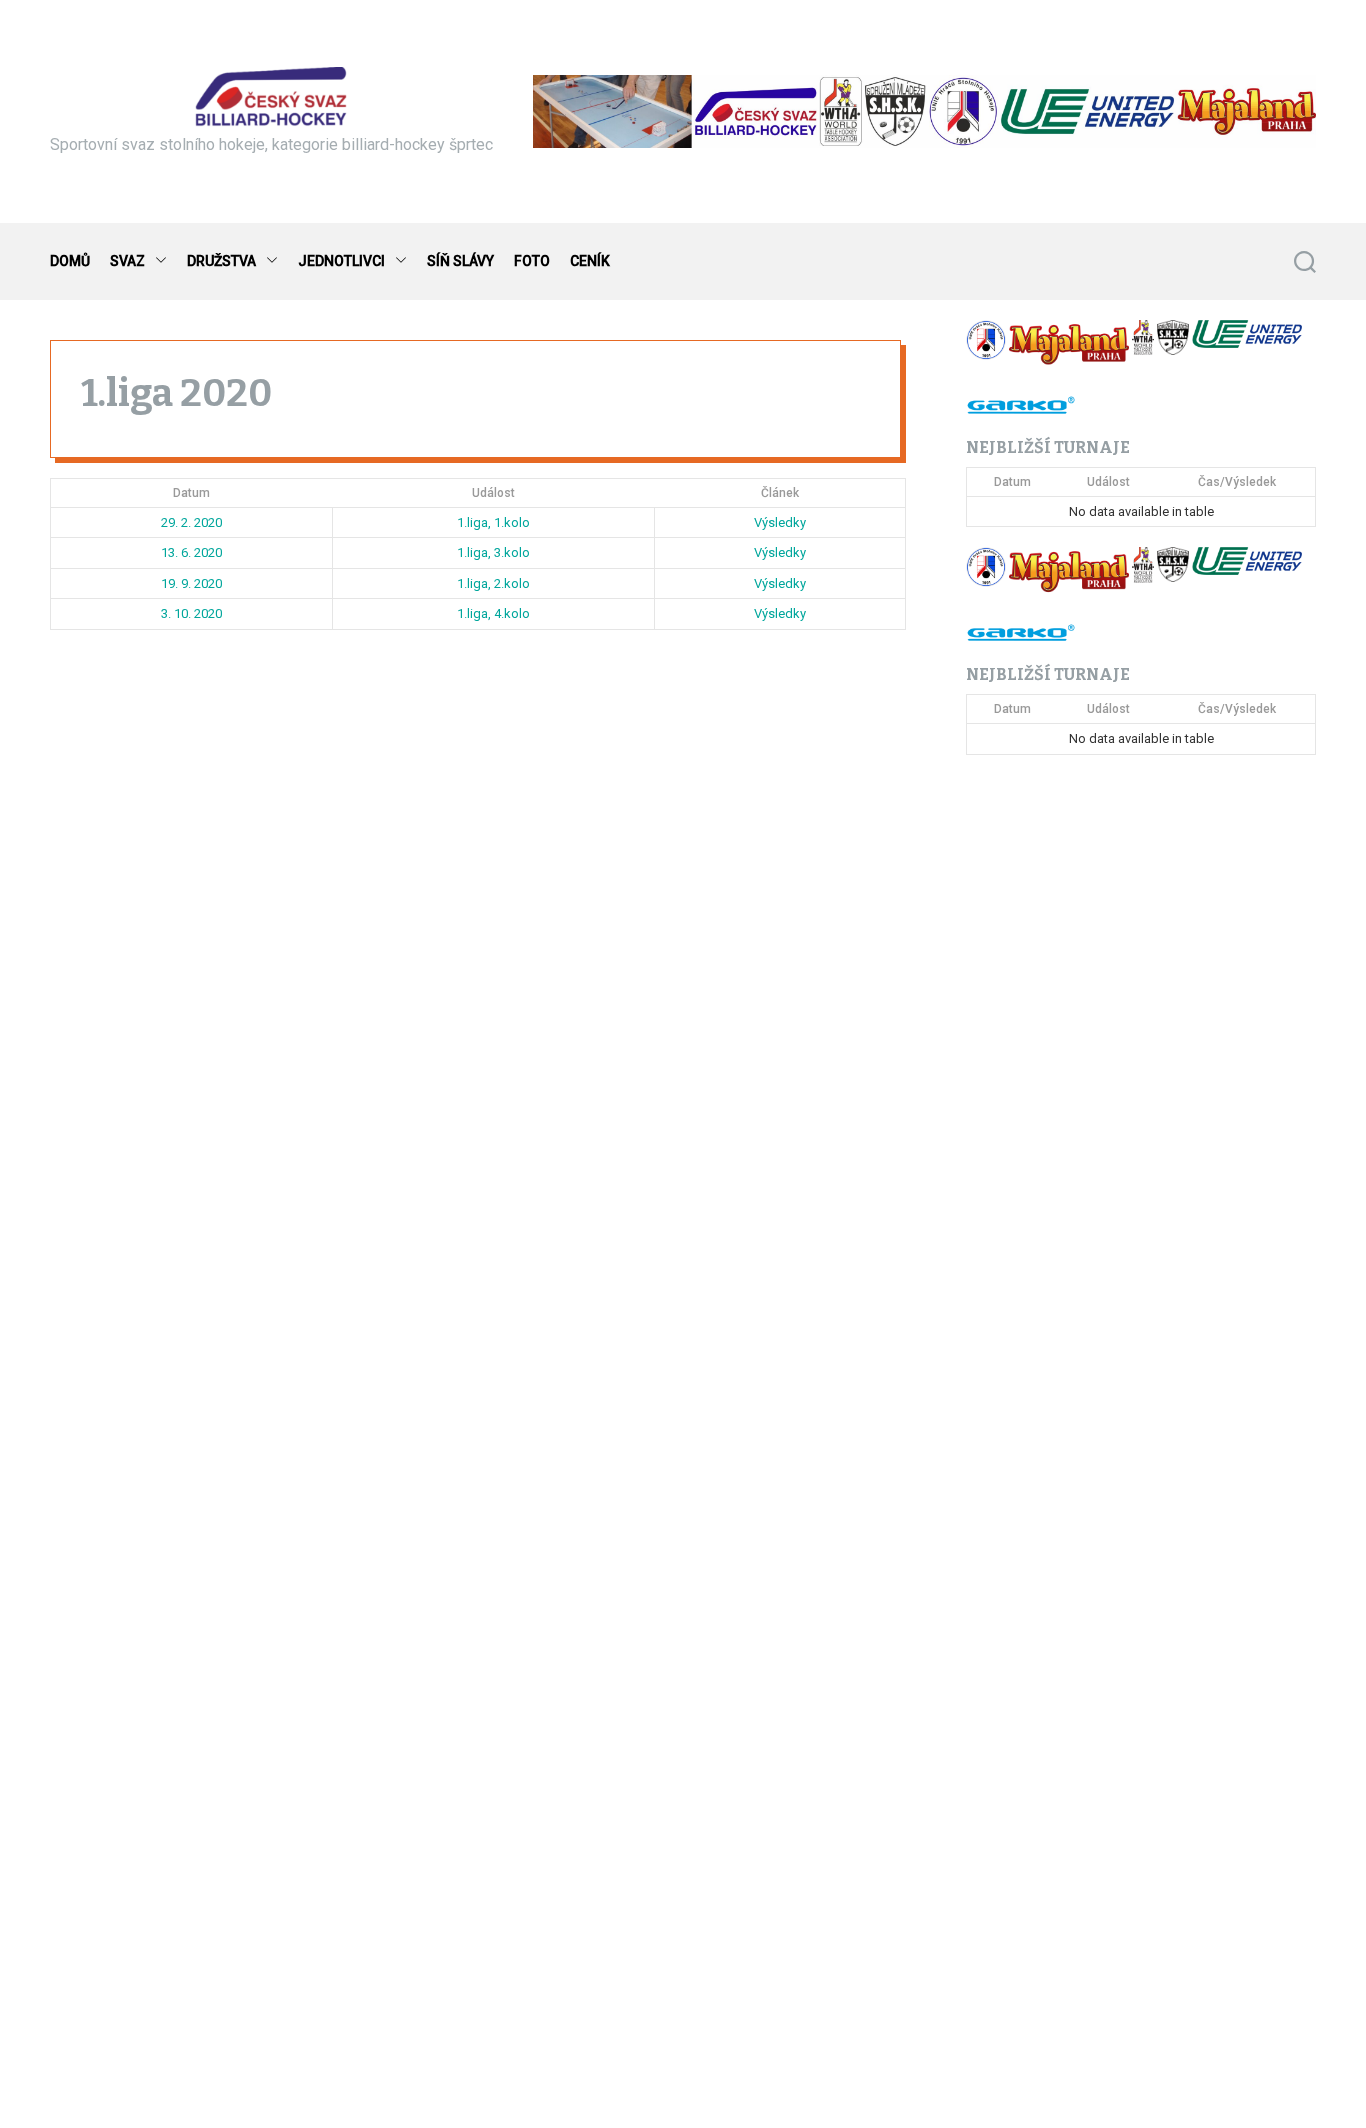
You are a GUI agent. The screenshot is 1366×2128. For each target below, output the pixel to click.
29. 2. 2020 (191, 522)
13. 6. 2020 (191, 552)
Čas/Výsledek (1237, 482)
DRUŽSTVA (221, 261)
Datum (191, 493)
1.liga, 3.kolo (493, 552)
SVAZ (127, 261)
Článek (780, 493)
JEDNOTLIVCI (341, 261)
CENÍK (590, 261)
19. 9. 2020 (191, 583)
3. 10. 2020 (191, 613)
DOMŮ (70, 261)
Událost (493, 493)
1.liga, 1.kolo (493, 522)
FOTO (532, 261)
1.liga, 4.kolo (493, 613)
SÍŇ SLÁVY (460, 261)
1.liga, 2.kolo (493, 583)
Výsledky (780, 522)
